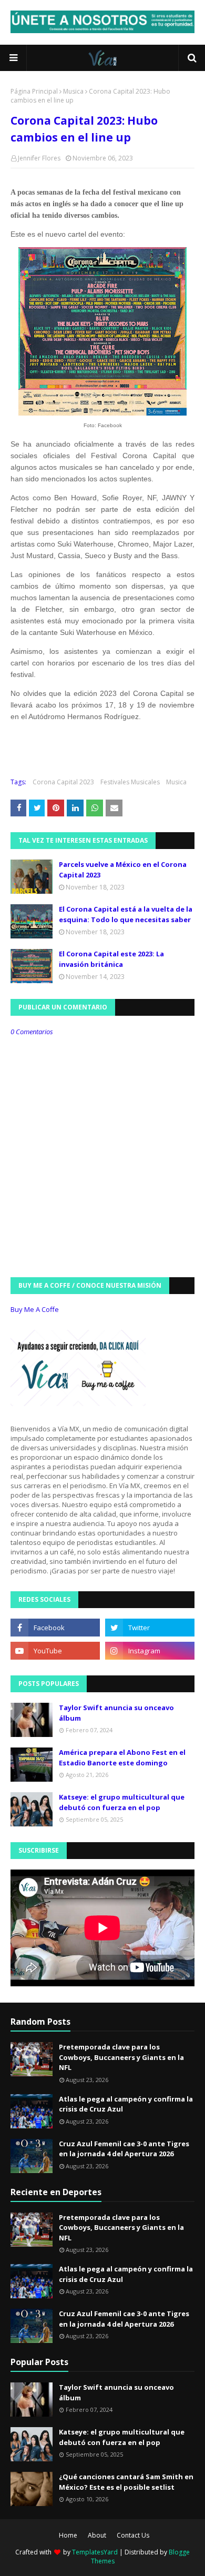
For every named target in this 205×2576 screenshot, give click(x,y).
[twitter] (150, 1628)
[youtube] (55, 1651)
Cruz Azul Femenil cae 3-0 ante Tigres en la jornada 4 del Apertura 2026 (124, 2149)
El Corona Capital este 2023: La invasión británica (111, 959)
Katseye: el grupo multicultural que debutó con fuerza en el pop (122, 1802)
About (97, 2535)
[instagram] (150, 1651)
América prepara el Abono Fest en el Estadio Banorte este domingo (122, 1757)
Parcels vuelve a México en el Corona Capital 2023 (123, 870)
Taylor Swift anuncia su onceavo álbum (116, 1713)
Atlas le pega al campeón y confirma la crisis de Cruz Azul (126, 2104)
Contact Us (133, 2535)
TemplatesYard (95, 2552)
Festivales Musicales (130, 782)
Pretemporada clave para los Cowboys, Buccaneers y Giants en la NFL (121, 2057)
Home (68, 2535)
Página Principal (34, 91)
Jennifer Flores (39, 158)
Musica (73, 91)
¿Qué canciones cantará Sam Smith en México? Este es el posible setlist (126, 2482)
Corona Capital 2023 (63, 782)
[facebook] (55, 1628)
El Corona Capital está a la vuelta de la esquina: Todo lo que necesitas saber (126, 914)
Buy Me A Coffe (35, 1309)
